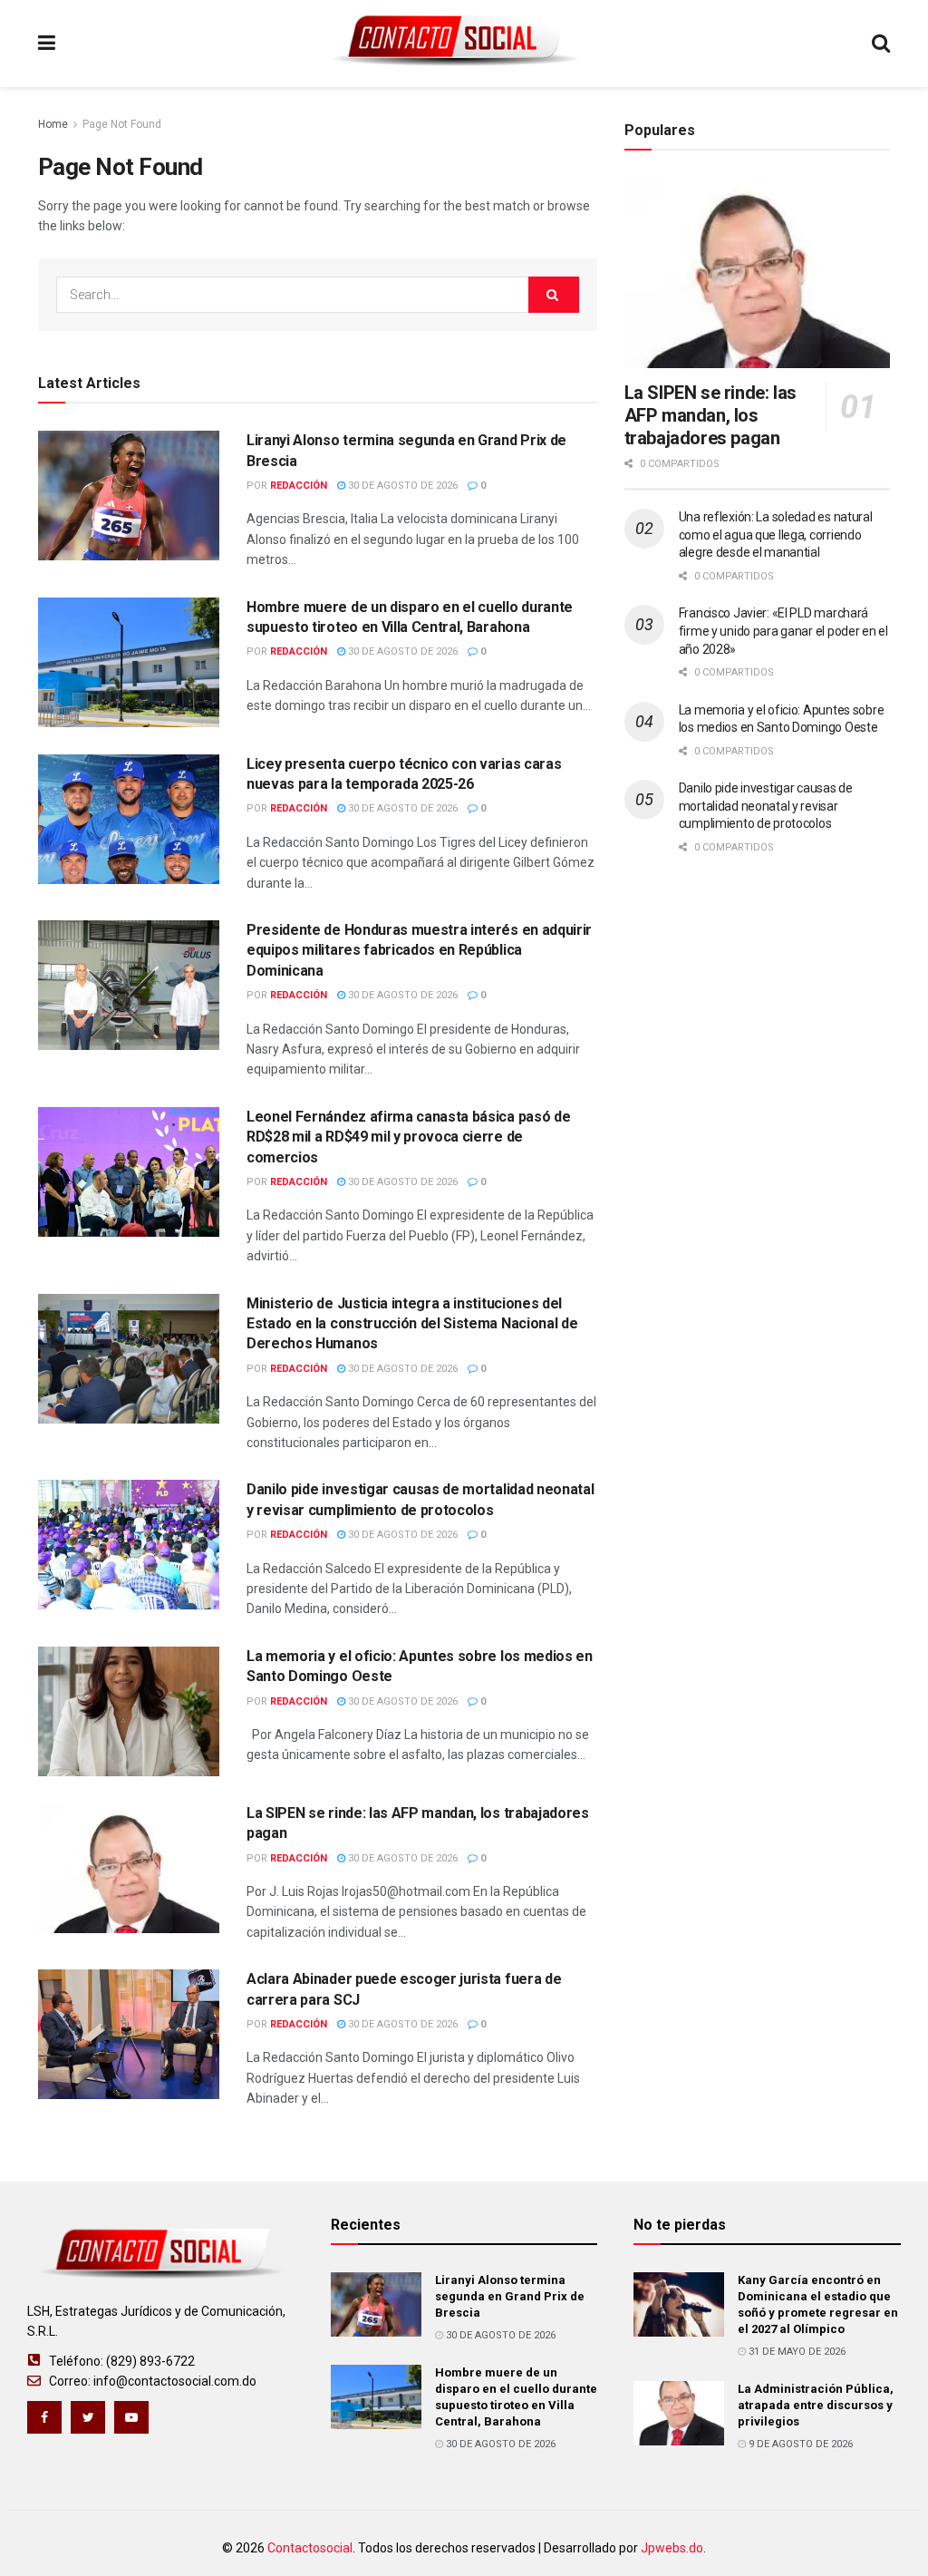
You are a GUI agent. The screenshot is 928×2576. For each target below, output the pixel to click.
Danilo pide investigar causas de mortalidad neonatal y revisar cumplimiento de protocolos (766, 806)
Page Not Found (122, 124)
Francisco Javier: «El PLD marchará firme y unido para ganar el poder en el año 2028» (783, 631)
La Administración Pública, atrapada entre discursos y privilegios (816, 2405)
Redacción (299, 486)
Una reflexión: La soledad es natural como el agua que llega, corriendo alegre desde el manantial (776, 535)
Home (53, 124)
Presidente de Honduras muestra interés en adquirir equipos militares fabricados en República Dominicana (419, 950)
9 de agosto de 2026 (799, 2444)
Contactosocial (310, 2548)
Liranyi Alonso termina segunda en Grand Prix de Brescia (510, 2296)
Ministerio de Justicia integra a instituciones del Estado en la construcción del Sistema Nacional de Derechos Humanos (412, 1324)
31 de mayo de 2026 (796, 2352)
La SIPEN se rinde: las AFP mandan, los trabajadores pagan (710, 415)
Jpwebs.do (672, 2548)
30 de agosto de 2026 (401, 486)
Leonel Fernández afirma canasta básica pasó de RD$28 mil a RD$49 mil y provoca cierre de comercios (408, 1137)
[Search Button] (554, 295)
